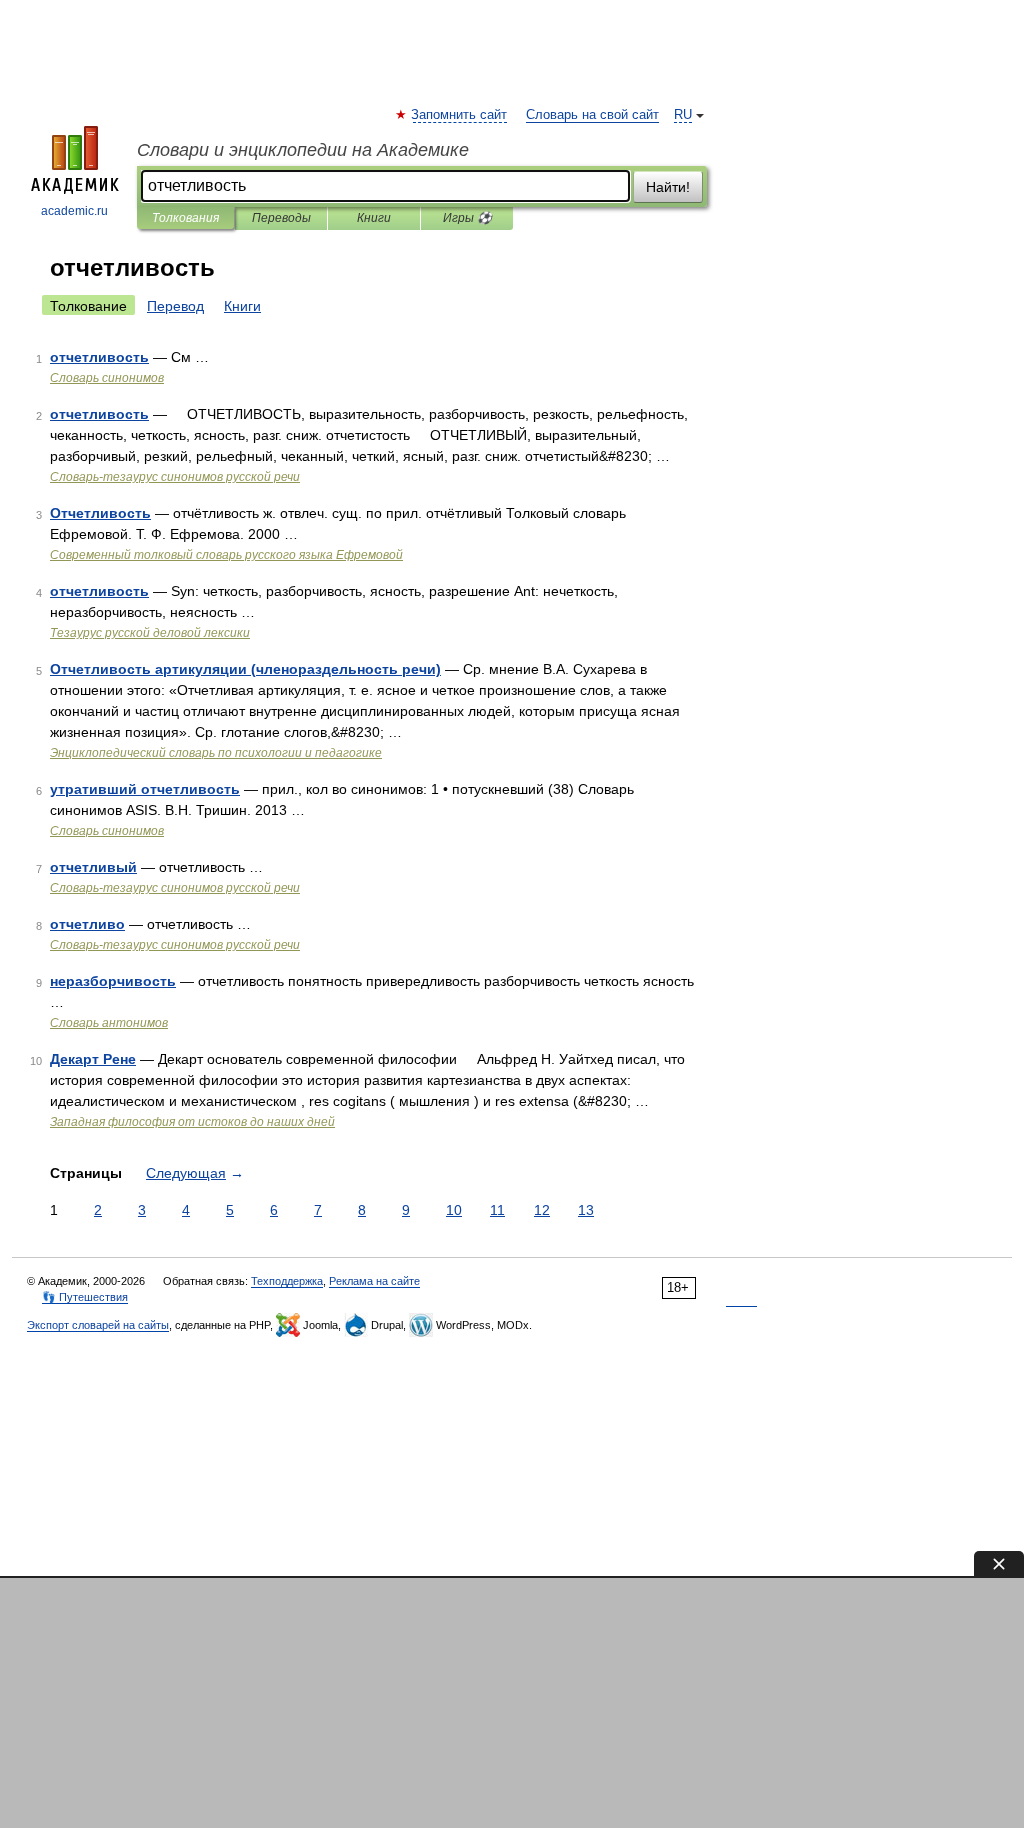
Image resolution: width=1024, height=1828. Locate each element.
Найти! (668, 187)
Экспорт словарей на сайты (98, 1325)
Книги (374, 218)
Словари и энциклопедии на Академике (303, 150)
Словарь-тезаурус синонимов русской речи (175, 477)
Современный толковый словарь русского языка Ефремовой (226, 555)
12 (542, 1210)
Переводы (281, 218)
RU (683, 115)
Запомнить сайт (460, 115)
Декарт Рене (93, 1059)
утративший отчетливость (145, 789)
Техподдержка (287, 1281)
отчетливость (99, 357)
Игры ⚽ (467, 218)
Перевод (175, 306)
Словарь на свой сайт (592, 115)
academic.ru (74, 211)
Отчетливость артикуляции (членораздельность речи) (245, 669)
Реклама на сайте (374, 1281)
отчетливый (93, 867)
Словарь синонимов (107, 378)
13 (586, 1210)
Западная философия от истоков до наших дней (192, 1122)
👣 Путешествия (85, 1297)
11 (497, 1210)
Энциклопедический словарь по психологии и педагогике (216, 753)
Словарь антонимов (109, 1023)
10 (454, 1210)
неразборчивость (113, 981)
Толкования (185, 218)
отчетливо (87, 924)
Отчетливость (100, 513)
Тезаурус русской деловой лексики (150, 633)
